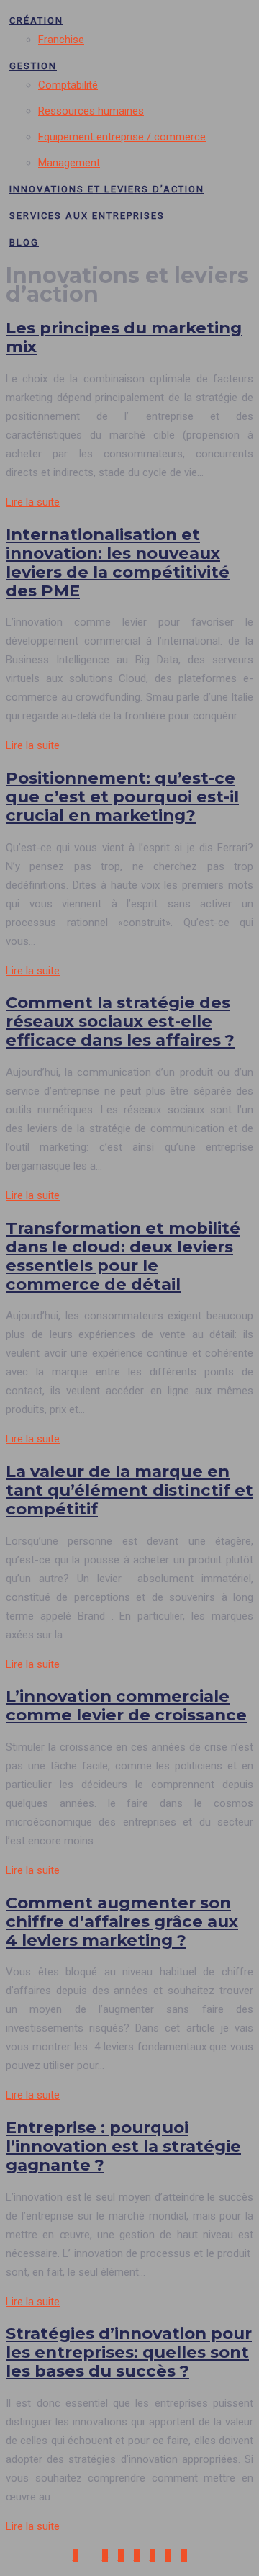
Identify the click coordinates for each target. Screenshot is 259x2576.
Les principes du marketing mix (124, 337)
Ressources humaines (91, 111)
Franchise (61, 40)
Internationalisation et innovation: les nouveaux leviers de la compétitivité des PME (118, 562)
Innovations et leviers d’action (107, 189)
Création (36, 21)
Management (69, 163)
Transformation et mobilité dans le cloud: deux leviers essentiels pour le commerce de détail (123, 1256)
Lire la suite (33, 502)
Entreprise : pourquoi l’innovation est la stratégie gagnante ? (123, 2146)
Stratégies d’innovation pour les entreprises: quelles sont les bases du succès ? (129, 2352)
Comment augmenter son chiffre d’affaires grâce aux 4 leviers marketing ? (122, 1921)
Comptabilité (68, 85)
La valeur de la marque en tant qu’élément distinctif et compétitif (129, 1490)
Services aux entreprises (87, 216)
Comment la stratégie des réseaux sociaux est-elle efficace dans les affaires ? (120, 1021)
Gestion (33, 66)
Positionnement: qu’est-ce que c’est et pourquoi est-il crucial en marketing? (122, 796)
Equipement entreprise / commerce (122, 137)
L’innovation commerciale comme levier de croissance (126, 1705)
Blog (24, 242)
